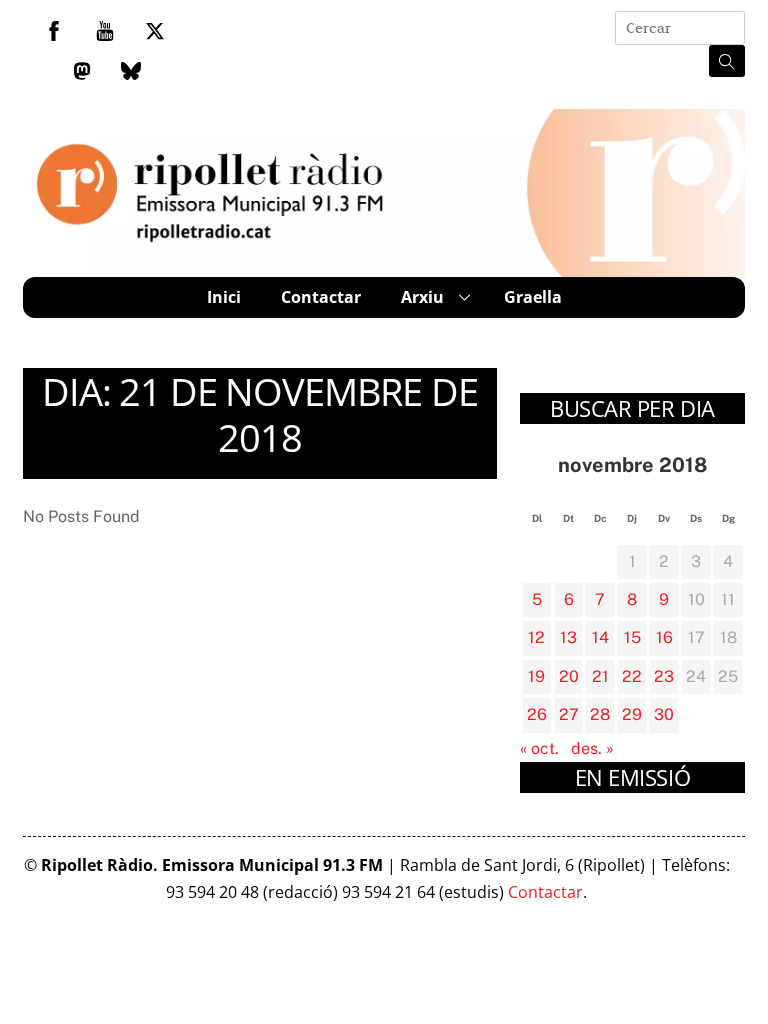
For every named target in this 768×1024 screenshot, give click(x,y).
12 (536, 637)
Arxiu (422, 297)
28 (600, 714)
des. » (592, 748)
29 (632, 714)
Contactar (321, 297)
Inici (224, 297)
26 (537, 714)
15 (632, 637)
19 (536, 676)
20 (569, 676)
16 (664, 637)
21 (600, 676)
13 (568, 637)
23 (664, 676)
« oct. (539, 748)
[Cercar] (727, 61)
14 (600, 637)
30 (664, 714)
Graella (533, 297)
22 (632, 676)
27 (569, 714)
